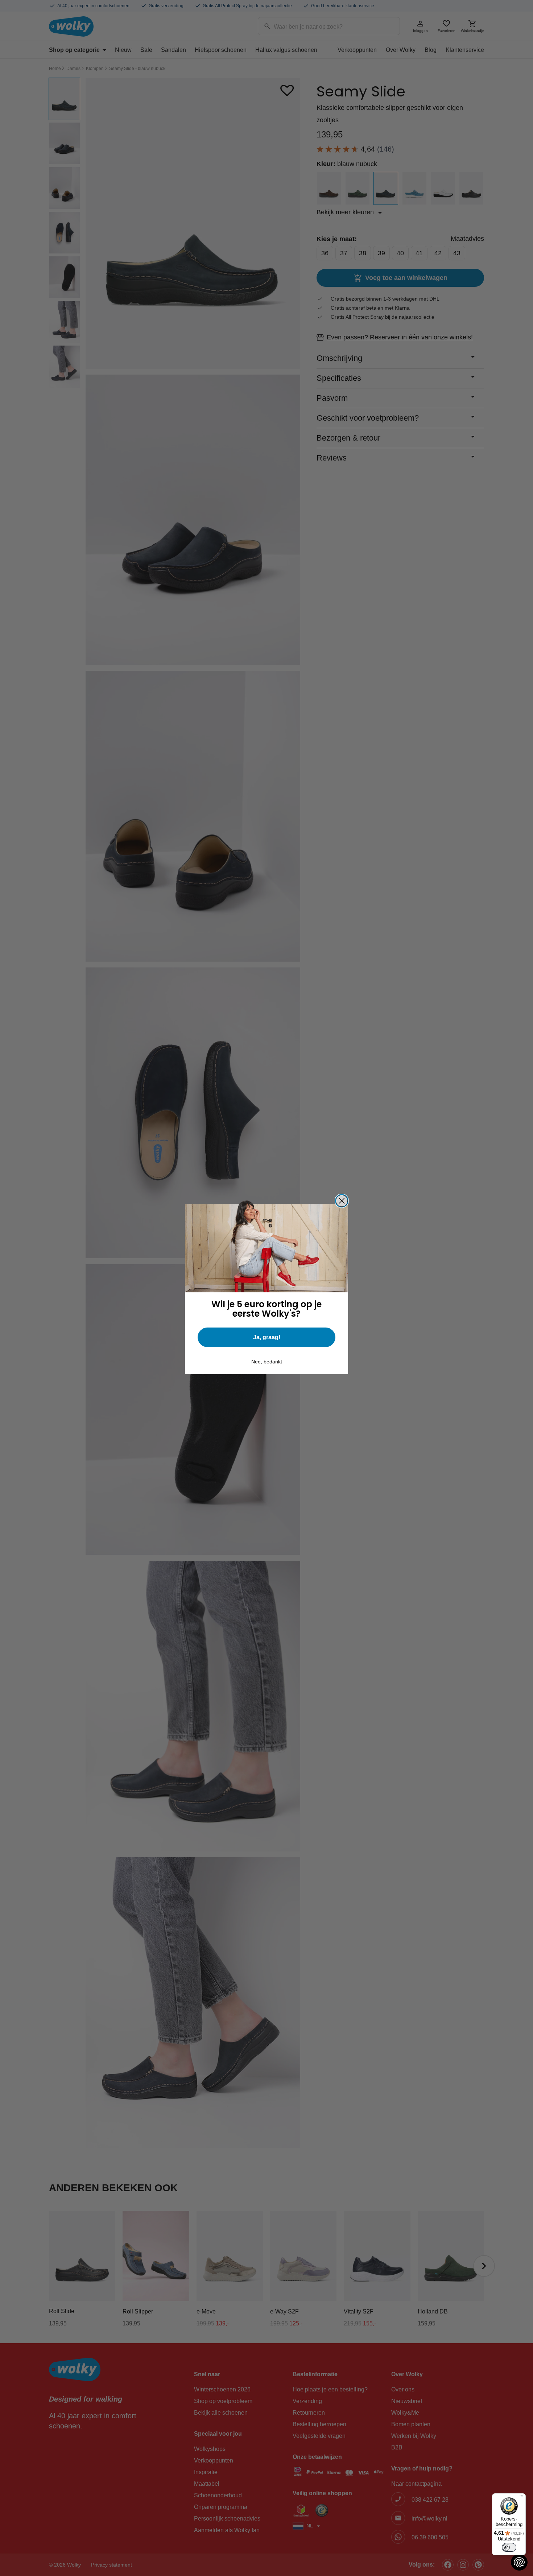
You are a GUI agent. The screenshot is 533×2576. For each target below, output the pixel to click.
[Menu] (521, 2498)
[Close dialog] (342, 1201)
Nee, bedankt (267, 1362)
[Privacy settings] (519, 2562)
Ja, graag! (267, 1337)
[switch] (509, 2547)
